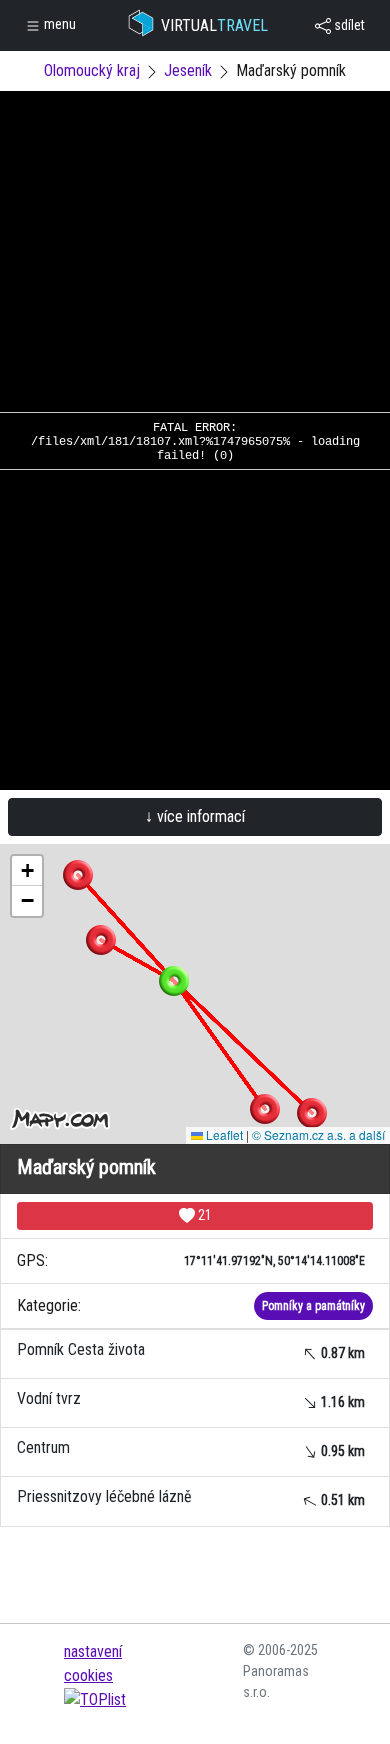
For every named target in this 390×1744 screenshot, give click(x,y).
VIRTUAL (214, 25)
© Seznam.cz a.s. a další (318, 1134)
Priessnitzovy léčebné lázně (191, 1497)
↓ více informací (195, 816)
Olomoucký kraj (92, 70)
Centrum (191, 1448)
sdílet (348, 25)
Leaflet (223, 1134)
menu (58, 24)
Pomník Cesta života (191, 1350)
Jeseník (188, 70)
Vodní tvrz (191, 1399)
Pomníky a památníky (313, 1306)
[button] (78, 875)
